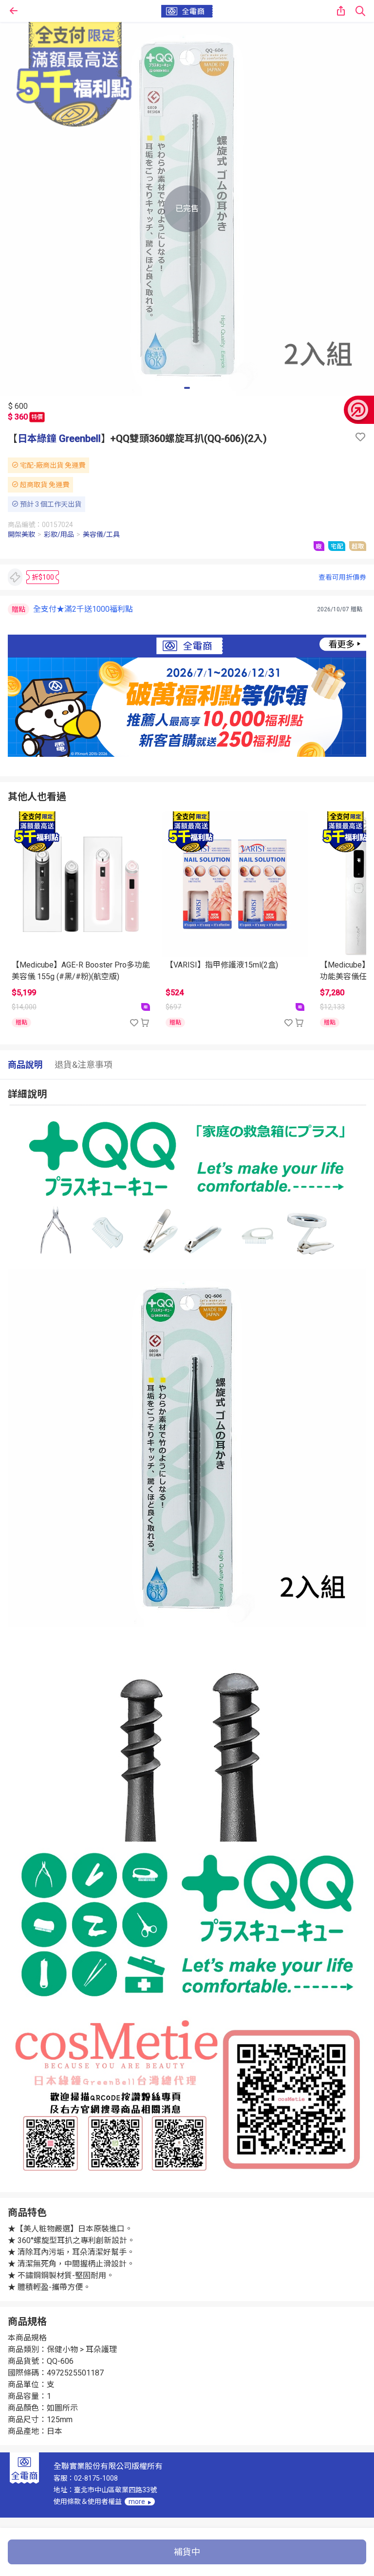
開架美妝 (21, 534)
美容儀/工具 (101, 534)
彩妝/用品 (59, 534)
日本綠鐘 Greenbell (59, 438)
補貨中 (187, 2552)
